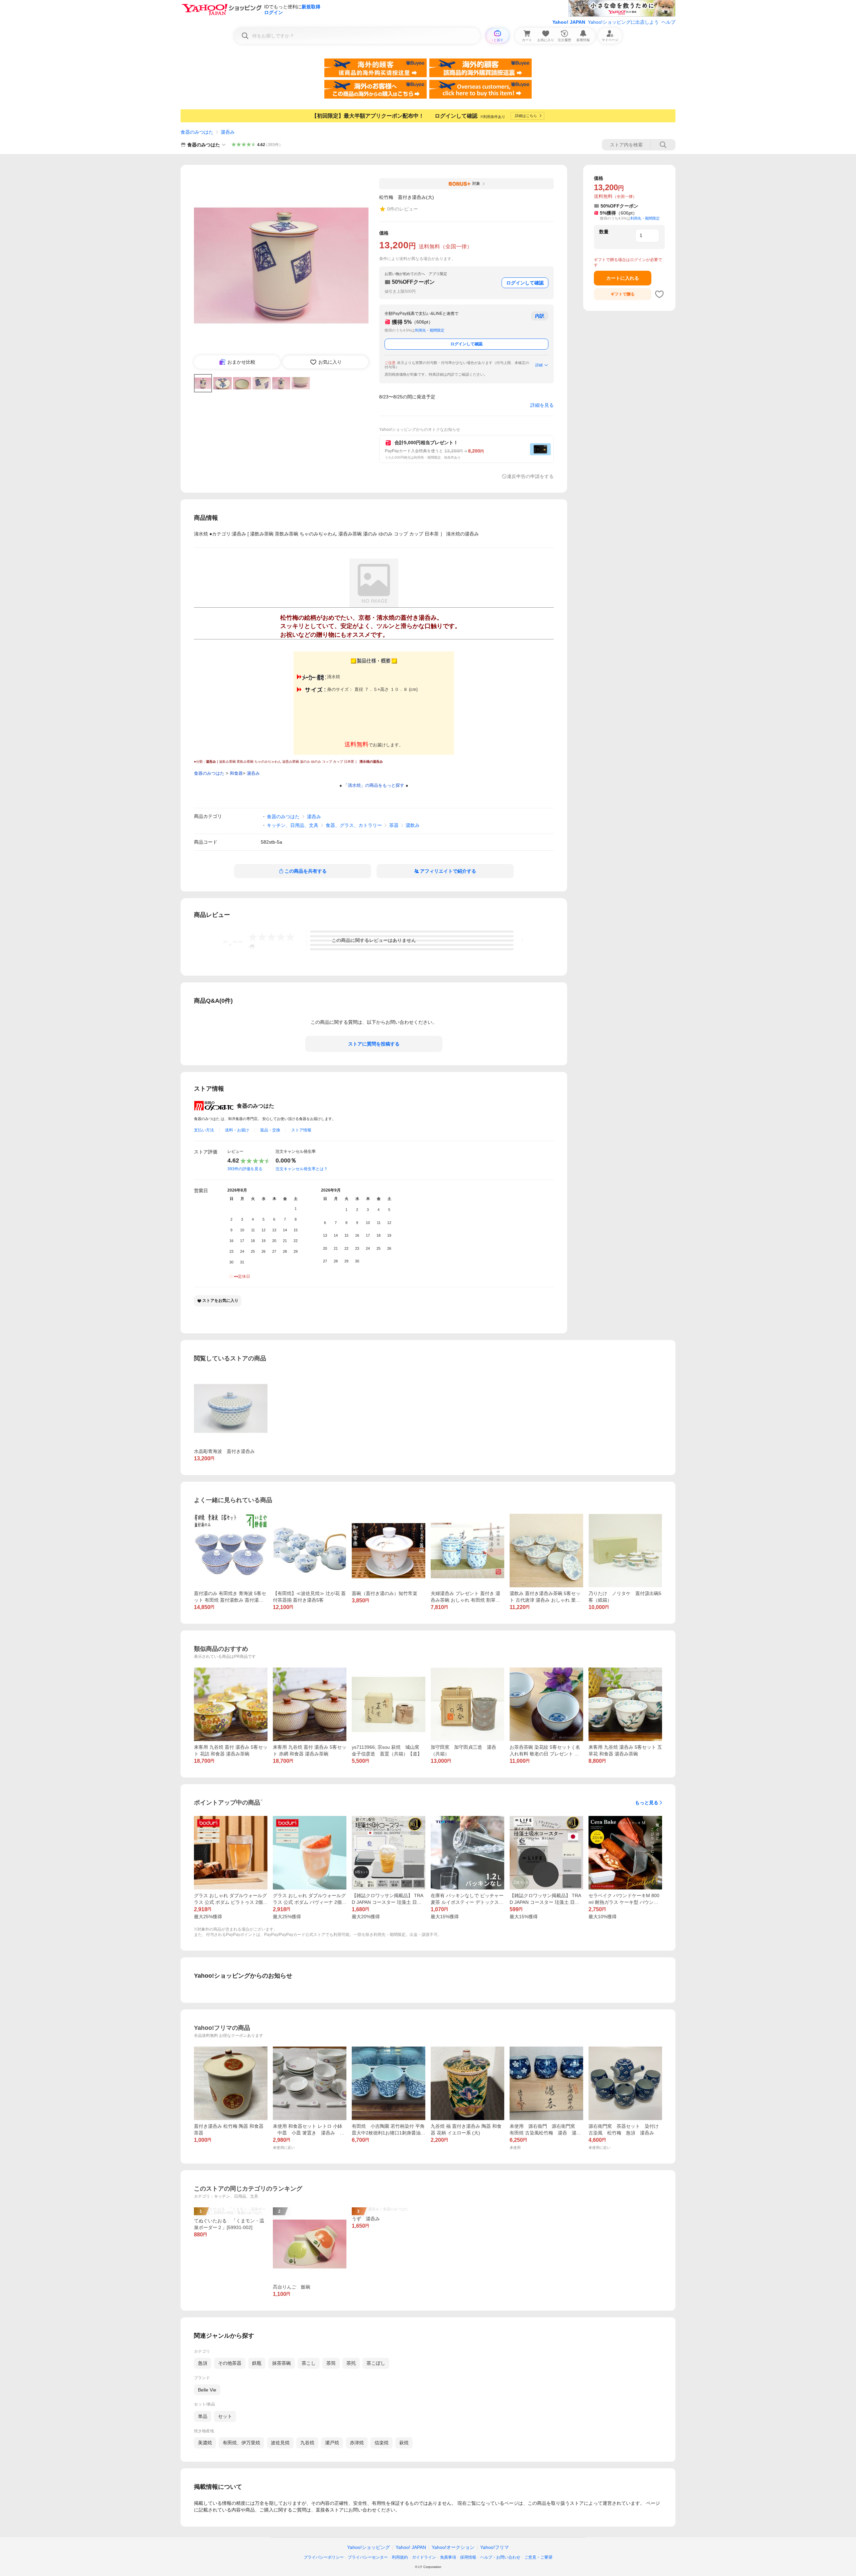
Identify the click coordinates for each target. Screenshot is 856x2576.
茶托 (351, 2363)
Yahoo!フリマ (495, 2547)
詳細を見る (542, 405)
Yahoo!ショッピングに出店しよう (623, 22)
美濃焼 (205, 2443)
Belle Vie (207, 2390)
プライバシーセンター (368, 2557)
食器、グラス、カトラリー (354, 825)
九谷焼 (307, 2443)
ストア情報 (301, 1130)
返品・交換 (270, 1130)
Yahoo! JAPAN (569, 22)
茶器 (394, 825)
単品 (203, 2416)
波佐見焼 (280, 2443)
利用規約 (400, 2557)
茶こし (309, 2363)
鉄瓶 (257, 2363)
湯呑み (228, 132)
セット (225, 2416)
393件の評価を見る (245, 1169)
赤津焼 (357, 2443)
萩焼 (404, 2443)
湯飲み (413, 825)
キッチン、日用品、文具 (293, 825)
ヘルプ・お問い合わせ (500, 2557)
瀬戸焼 (332, 2443)
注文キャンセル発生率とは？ (302, 1169)
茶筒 (331, 2363)
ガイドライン (424, 2557)
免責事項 (448, 2557)
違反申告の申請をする (530, 476)
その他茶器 (230, 2363)
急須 (203, 2363)
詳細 (539, 365)
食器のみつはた (197, 132)
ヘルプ (668, 22)
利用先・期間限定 (430, 330)
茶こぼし (376, 2363)
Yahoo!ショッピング (368, 2547)
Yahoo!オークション (453, 2547)
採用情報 (468, 2557)
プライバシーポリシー (324, 2557)
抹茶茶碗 (282, 2363)
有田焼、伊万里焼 (241, 2443)
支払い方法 (204, 1130)
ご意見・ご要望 (538, 2557)
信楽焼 (382, 2443)
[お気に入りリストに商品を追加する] (659, 294)
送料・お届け (237, 1130)
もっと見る (647, 1803)
